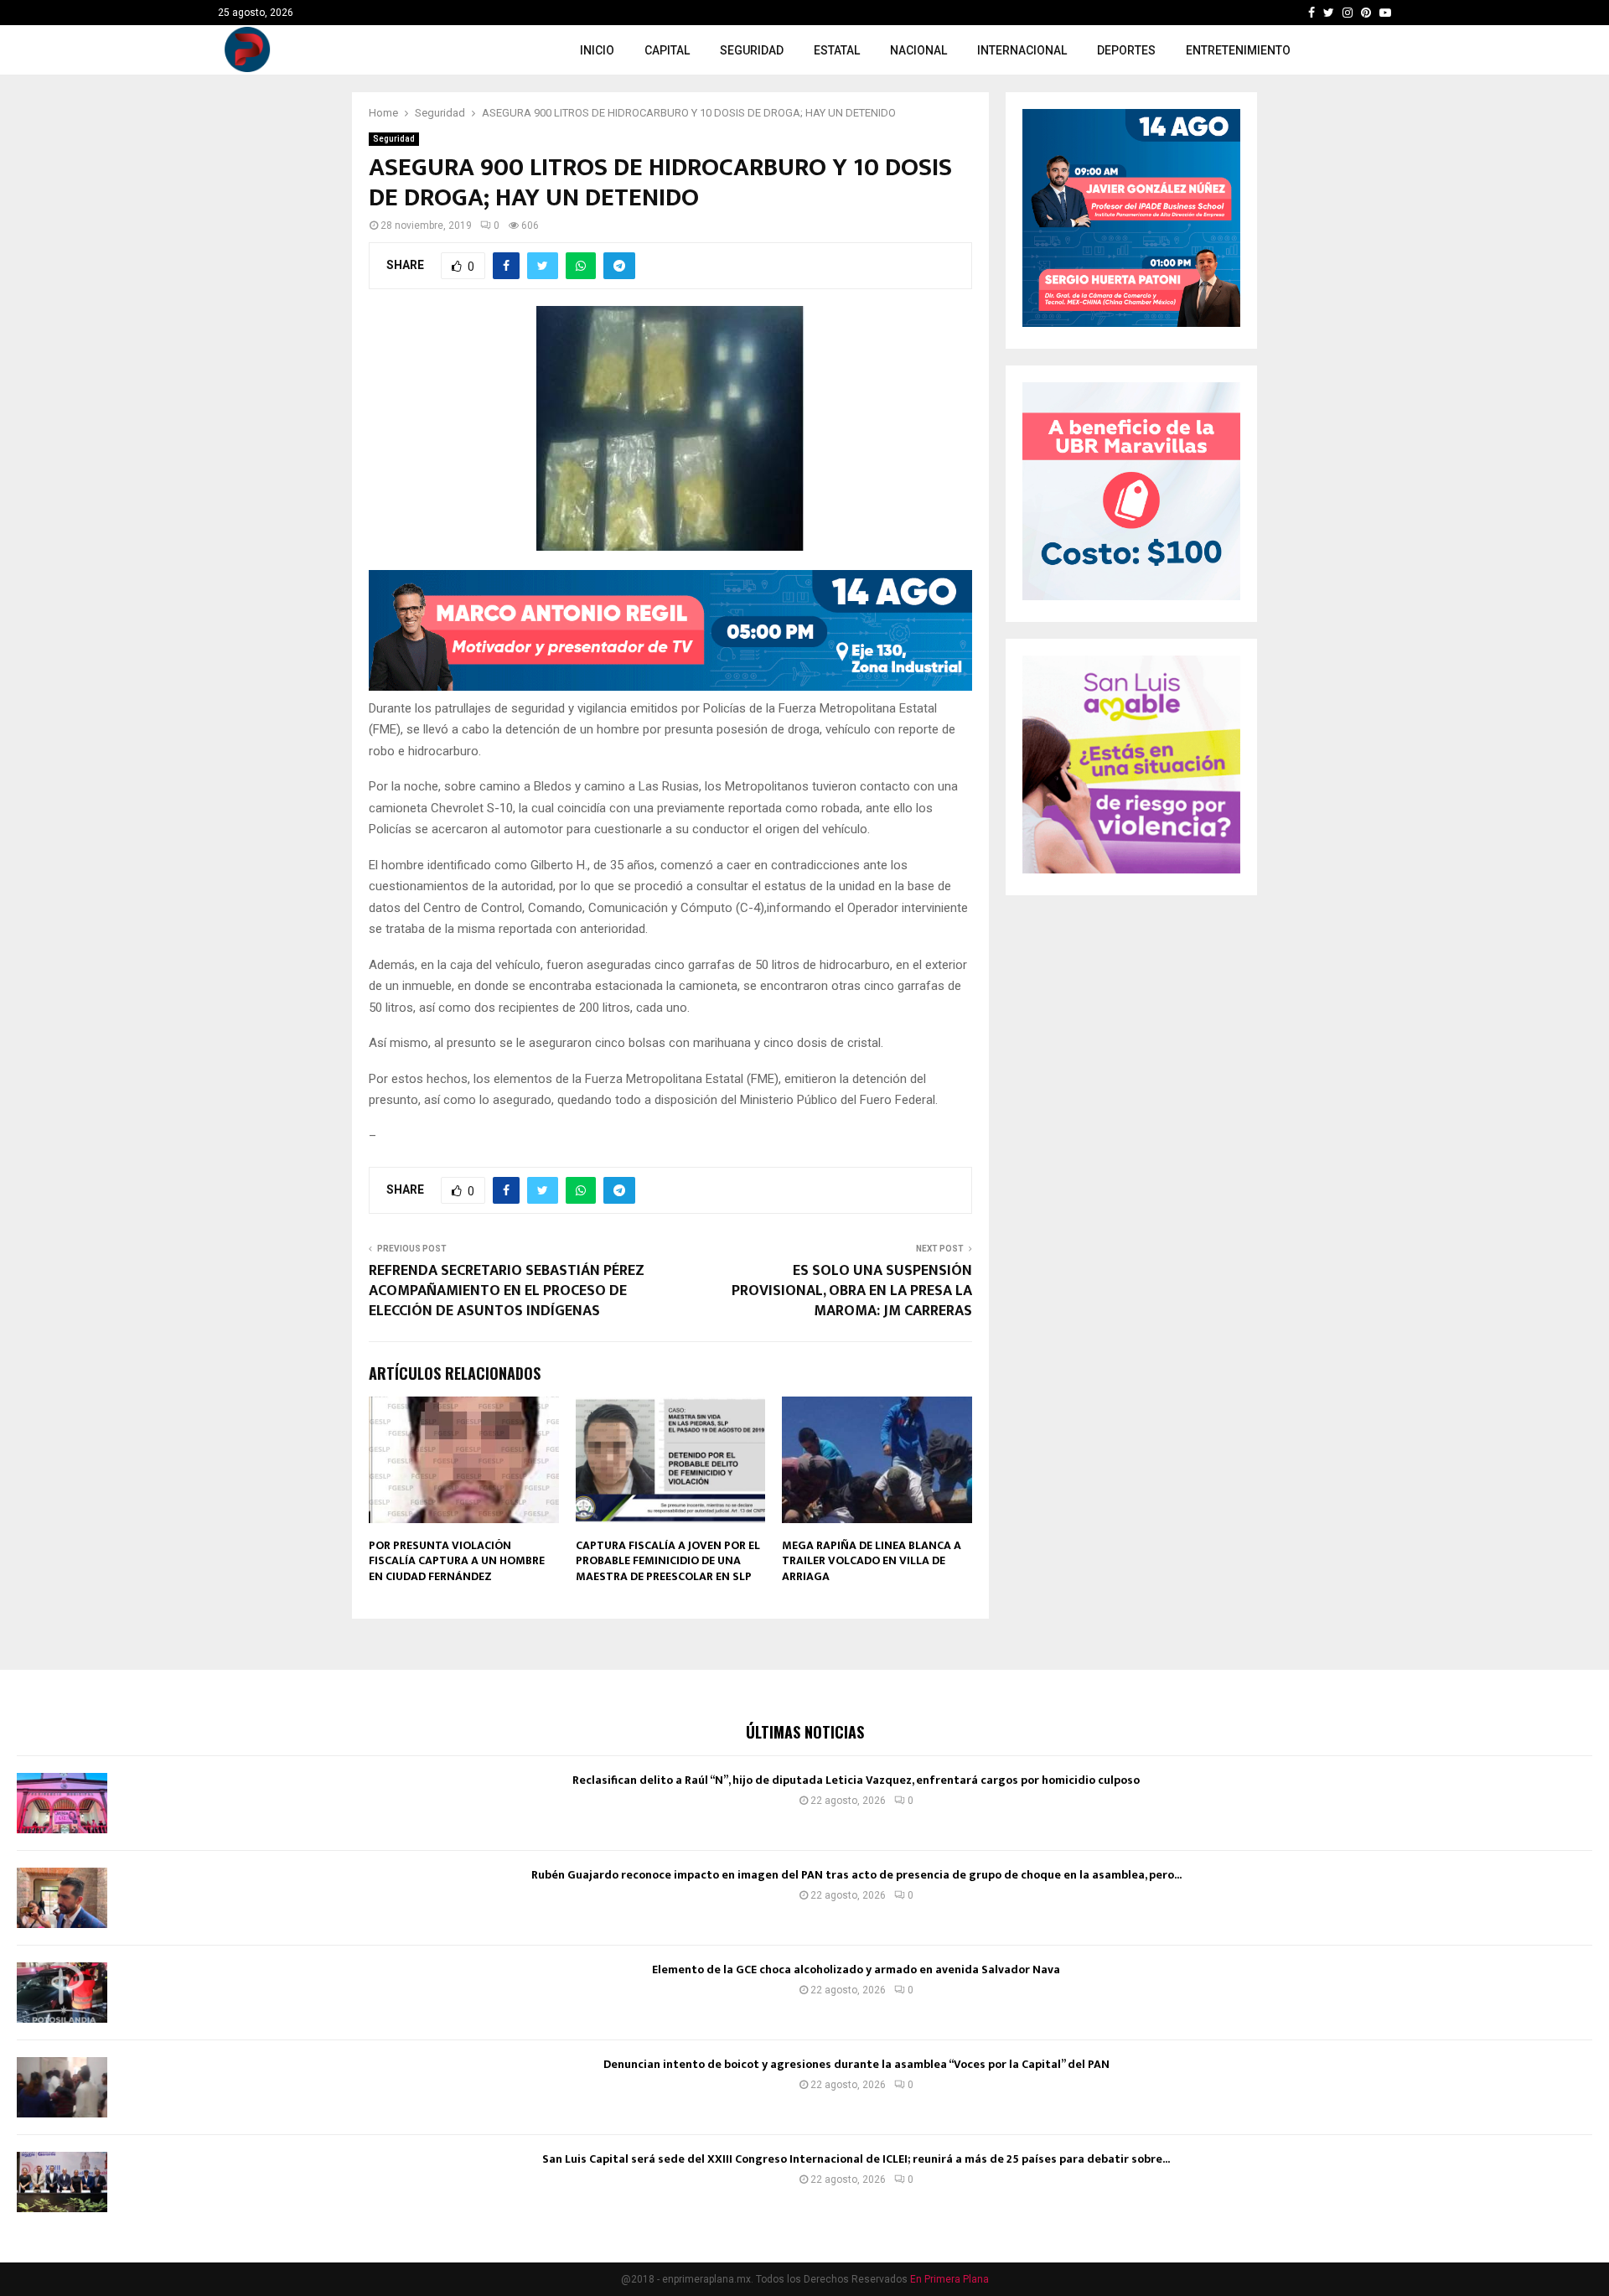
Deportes (1126, 50)
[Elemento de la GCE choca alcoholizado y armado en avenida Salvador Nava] (62, 1993)
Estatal (837, 50)
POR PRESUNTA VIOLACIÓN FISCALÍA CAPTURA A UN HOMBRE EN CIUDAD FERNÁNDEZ (457, 1560)
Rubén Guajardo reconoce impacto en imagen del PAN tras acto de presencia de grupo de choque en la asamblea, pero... (856, 1875)
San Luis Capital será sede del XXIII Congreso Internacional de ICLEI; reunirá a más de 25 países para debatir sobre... (856, 2159)
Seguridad (752, 50)
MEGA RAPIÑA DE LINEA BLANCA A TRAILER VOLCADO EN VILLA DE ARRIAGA (872, 1560)
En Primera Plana (949, 2279)
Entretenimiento (1238, 50)
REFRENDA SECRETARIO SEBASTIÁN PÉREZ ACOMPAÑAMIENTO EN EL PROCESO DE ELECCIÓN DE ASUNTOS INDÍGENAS (507, 1291)
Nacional (918, 50)
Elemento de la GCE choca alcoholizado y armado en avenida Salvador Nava (856, 1969)
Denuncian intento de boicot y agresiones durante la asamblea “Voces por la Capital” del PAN (856, 2064)
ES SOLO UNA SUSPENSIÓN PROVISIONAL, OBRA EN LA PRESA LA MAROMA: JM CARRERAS (852, 1291)
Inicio (597, 50)
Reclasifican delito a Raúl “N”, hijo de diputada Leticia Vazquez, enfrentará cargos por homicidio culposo (856, 1780)
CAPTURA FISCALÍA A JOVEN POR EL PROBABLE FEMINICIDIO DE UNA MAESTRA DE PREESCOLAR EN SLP (668, 1560)
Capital (667, 50)
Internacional (1022, 50)
